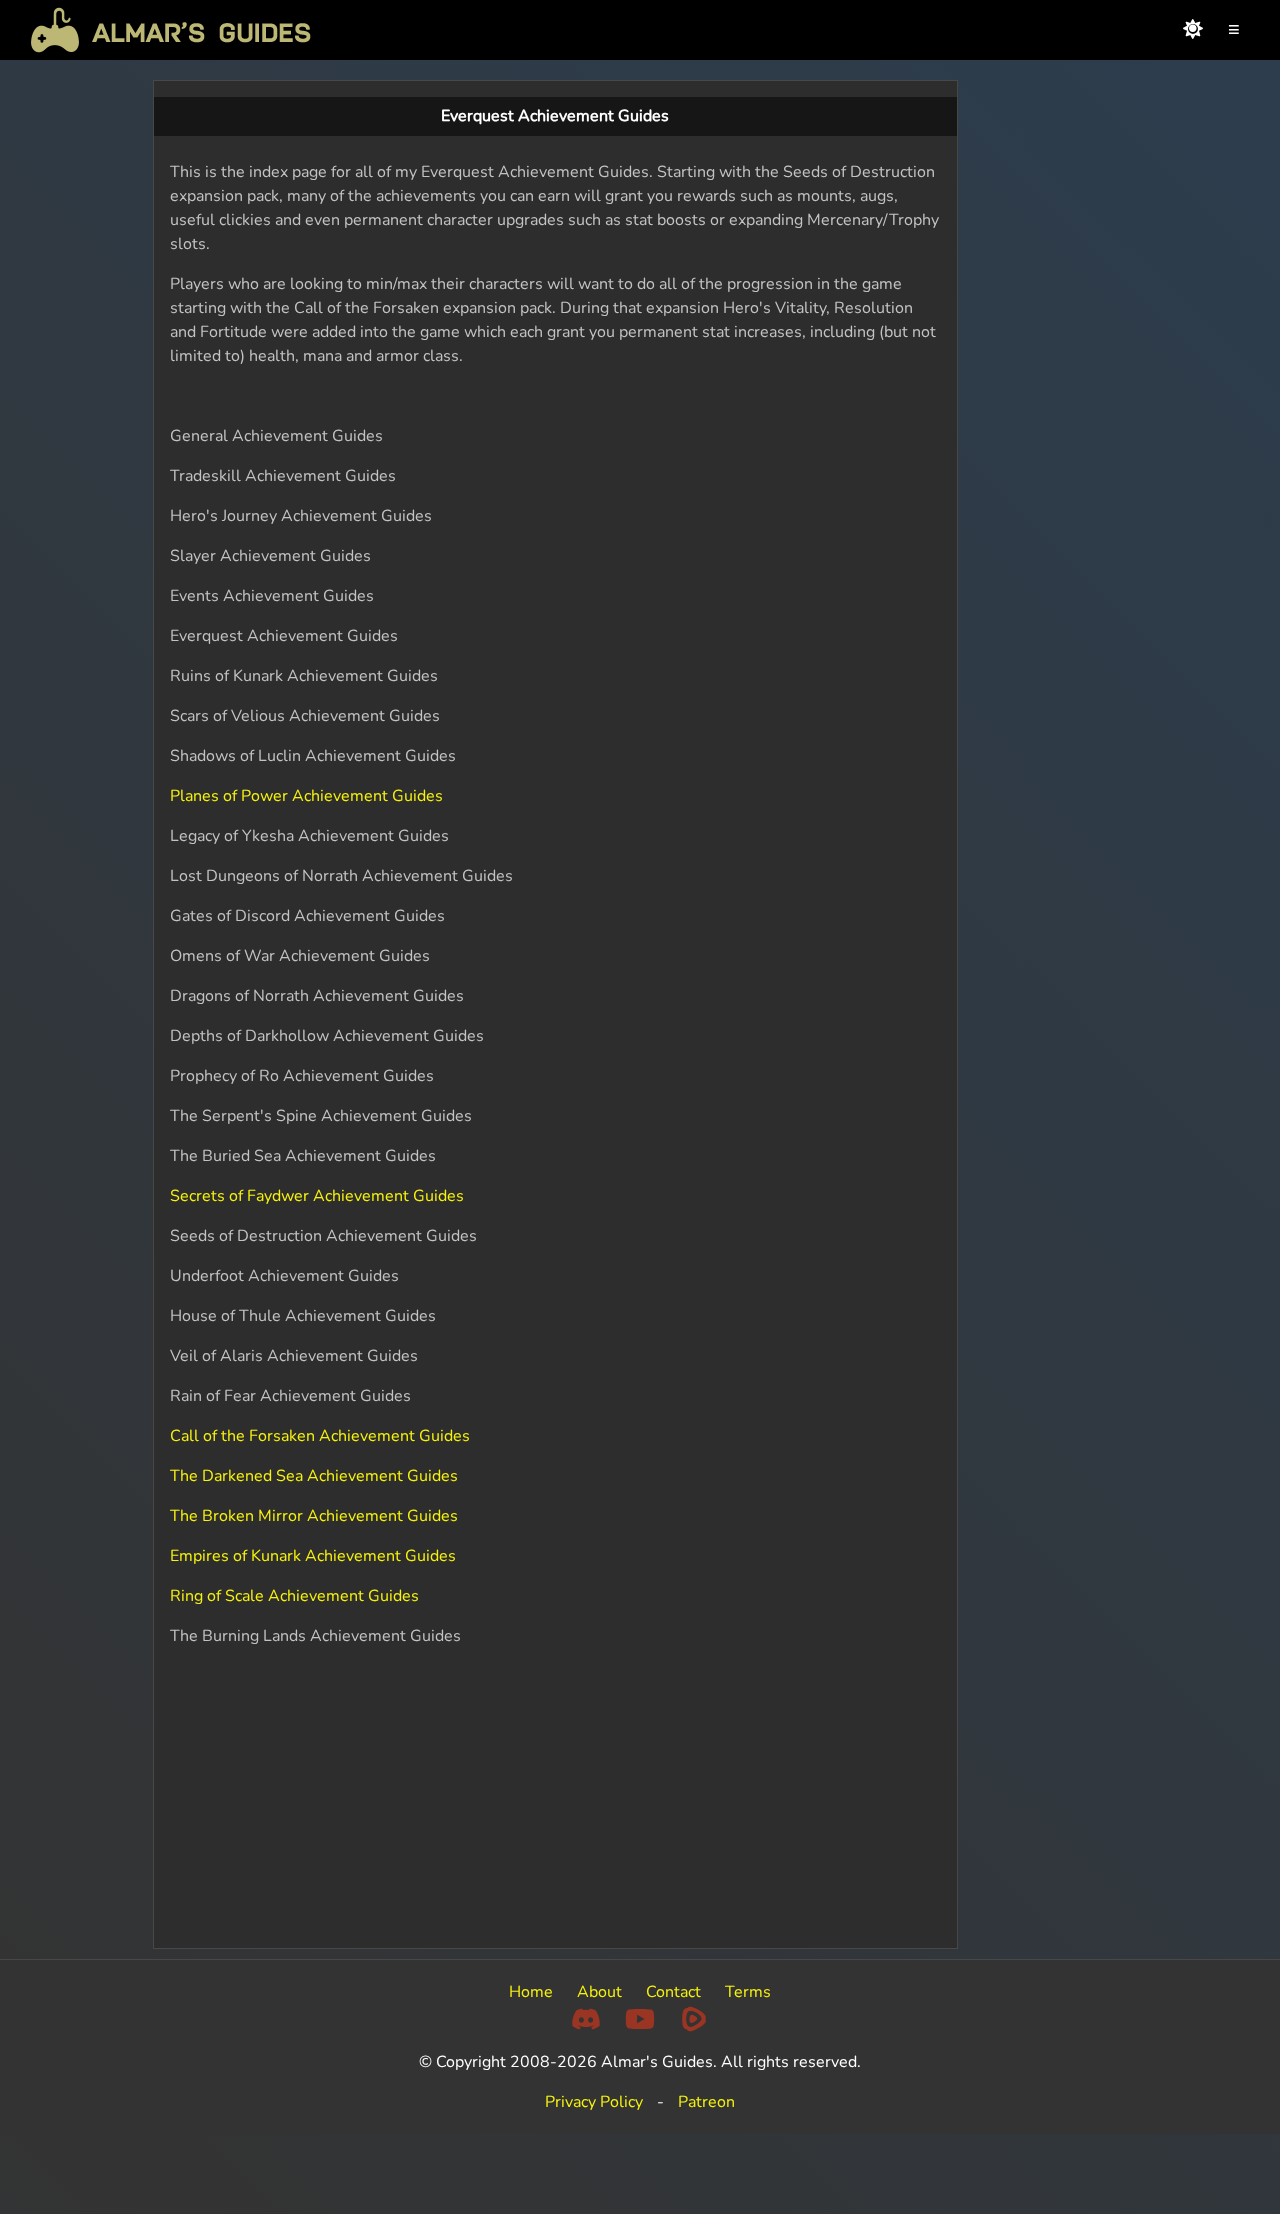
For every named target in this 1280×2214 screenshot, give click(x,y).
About (599, 1992)
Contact (673, 1992)
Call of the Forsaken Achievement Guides (320, 1436)
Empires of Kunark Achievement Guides (313, 1556)
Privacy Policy (594, 2102)
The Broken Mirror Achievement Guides (314, 1516)
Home (531, 1992)
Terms (748, 1992)
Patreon (706, 2102)
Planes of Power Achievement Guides (306, 796)
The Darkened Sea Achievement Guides (314, 1476)
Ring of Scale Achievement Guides (294, 1596)
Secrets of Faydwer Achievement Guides (317, 1196)
